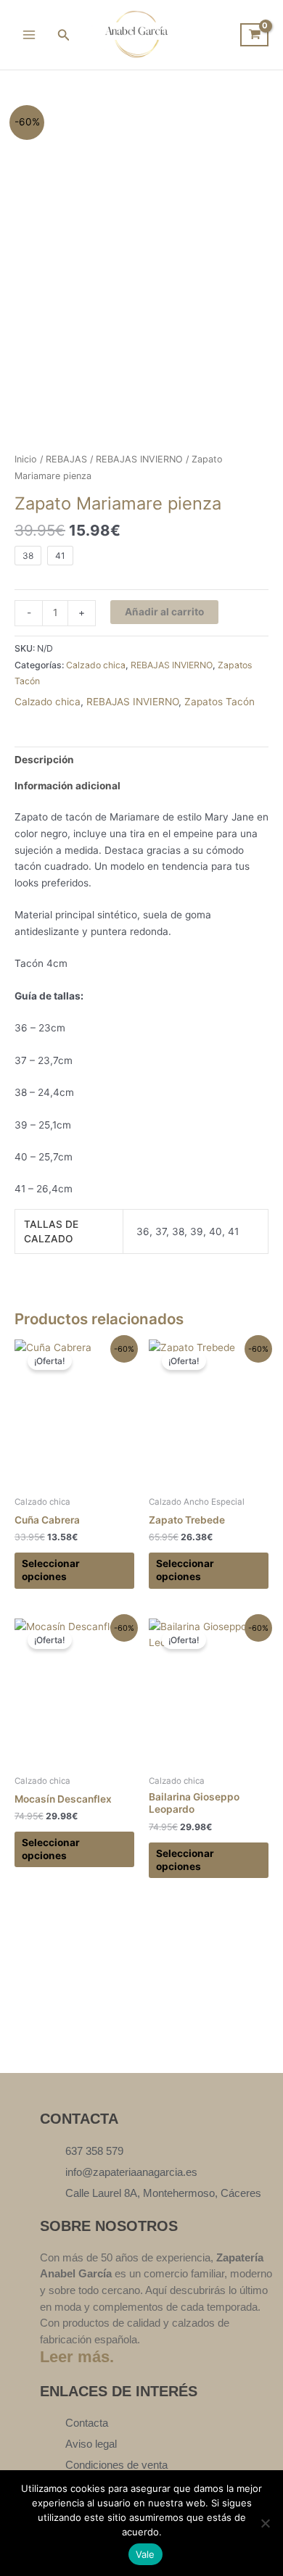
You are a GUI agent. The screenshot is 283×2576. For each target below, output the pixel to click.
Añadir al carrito (164, 612)
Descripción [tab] (44, 760)
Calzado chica (96, 665)
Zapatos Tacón (220, 702)
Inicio (26, 459)
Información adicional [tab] (67, 786)
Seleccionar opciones (51, 1570)
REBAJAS (66, 459)
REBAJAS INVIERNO (139, 459)
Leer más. (77, 2357)
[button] (64, 35)
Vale (145, 2554)
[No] (265, 2523)
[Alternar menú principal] (29, 34)
